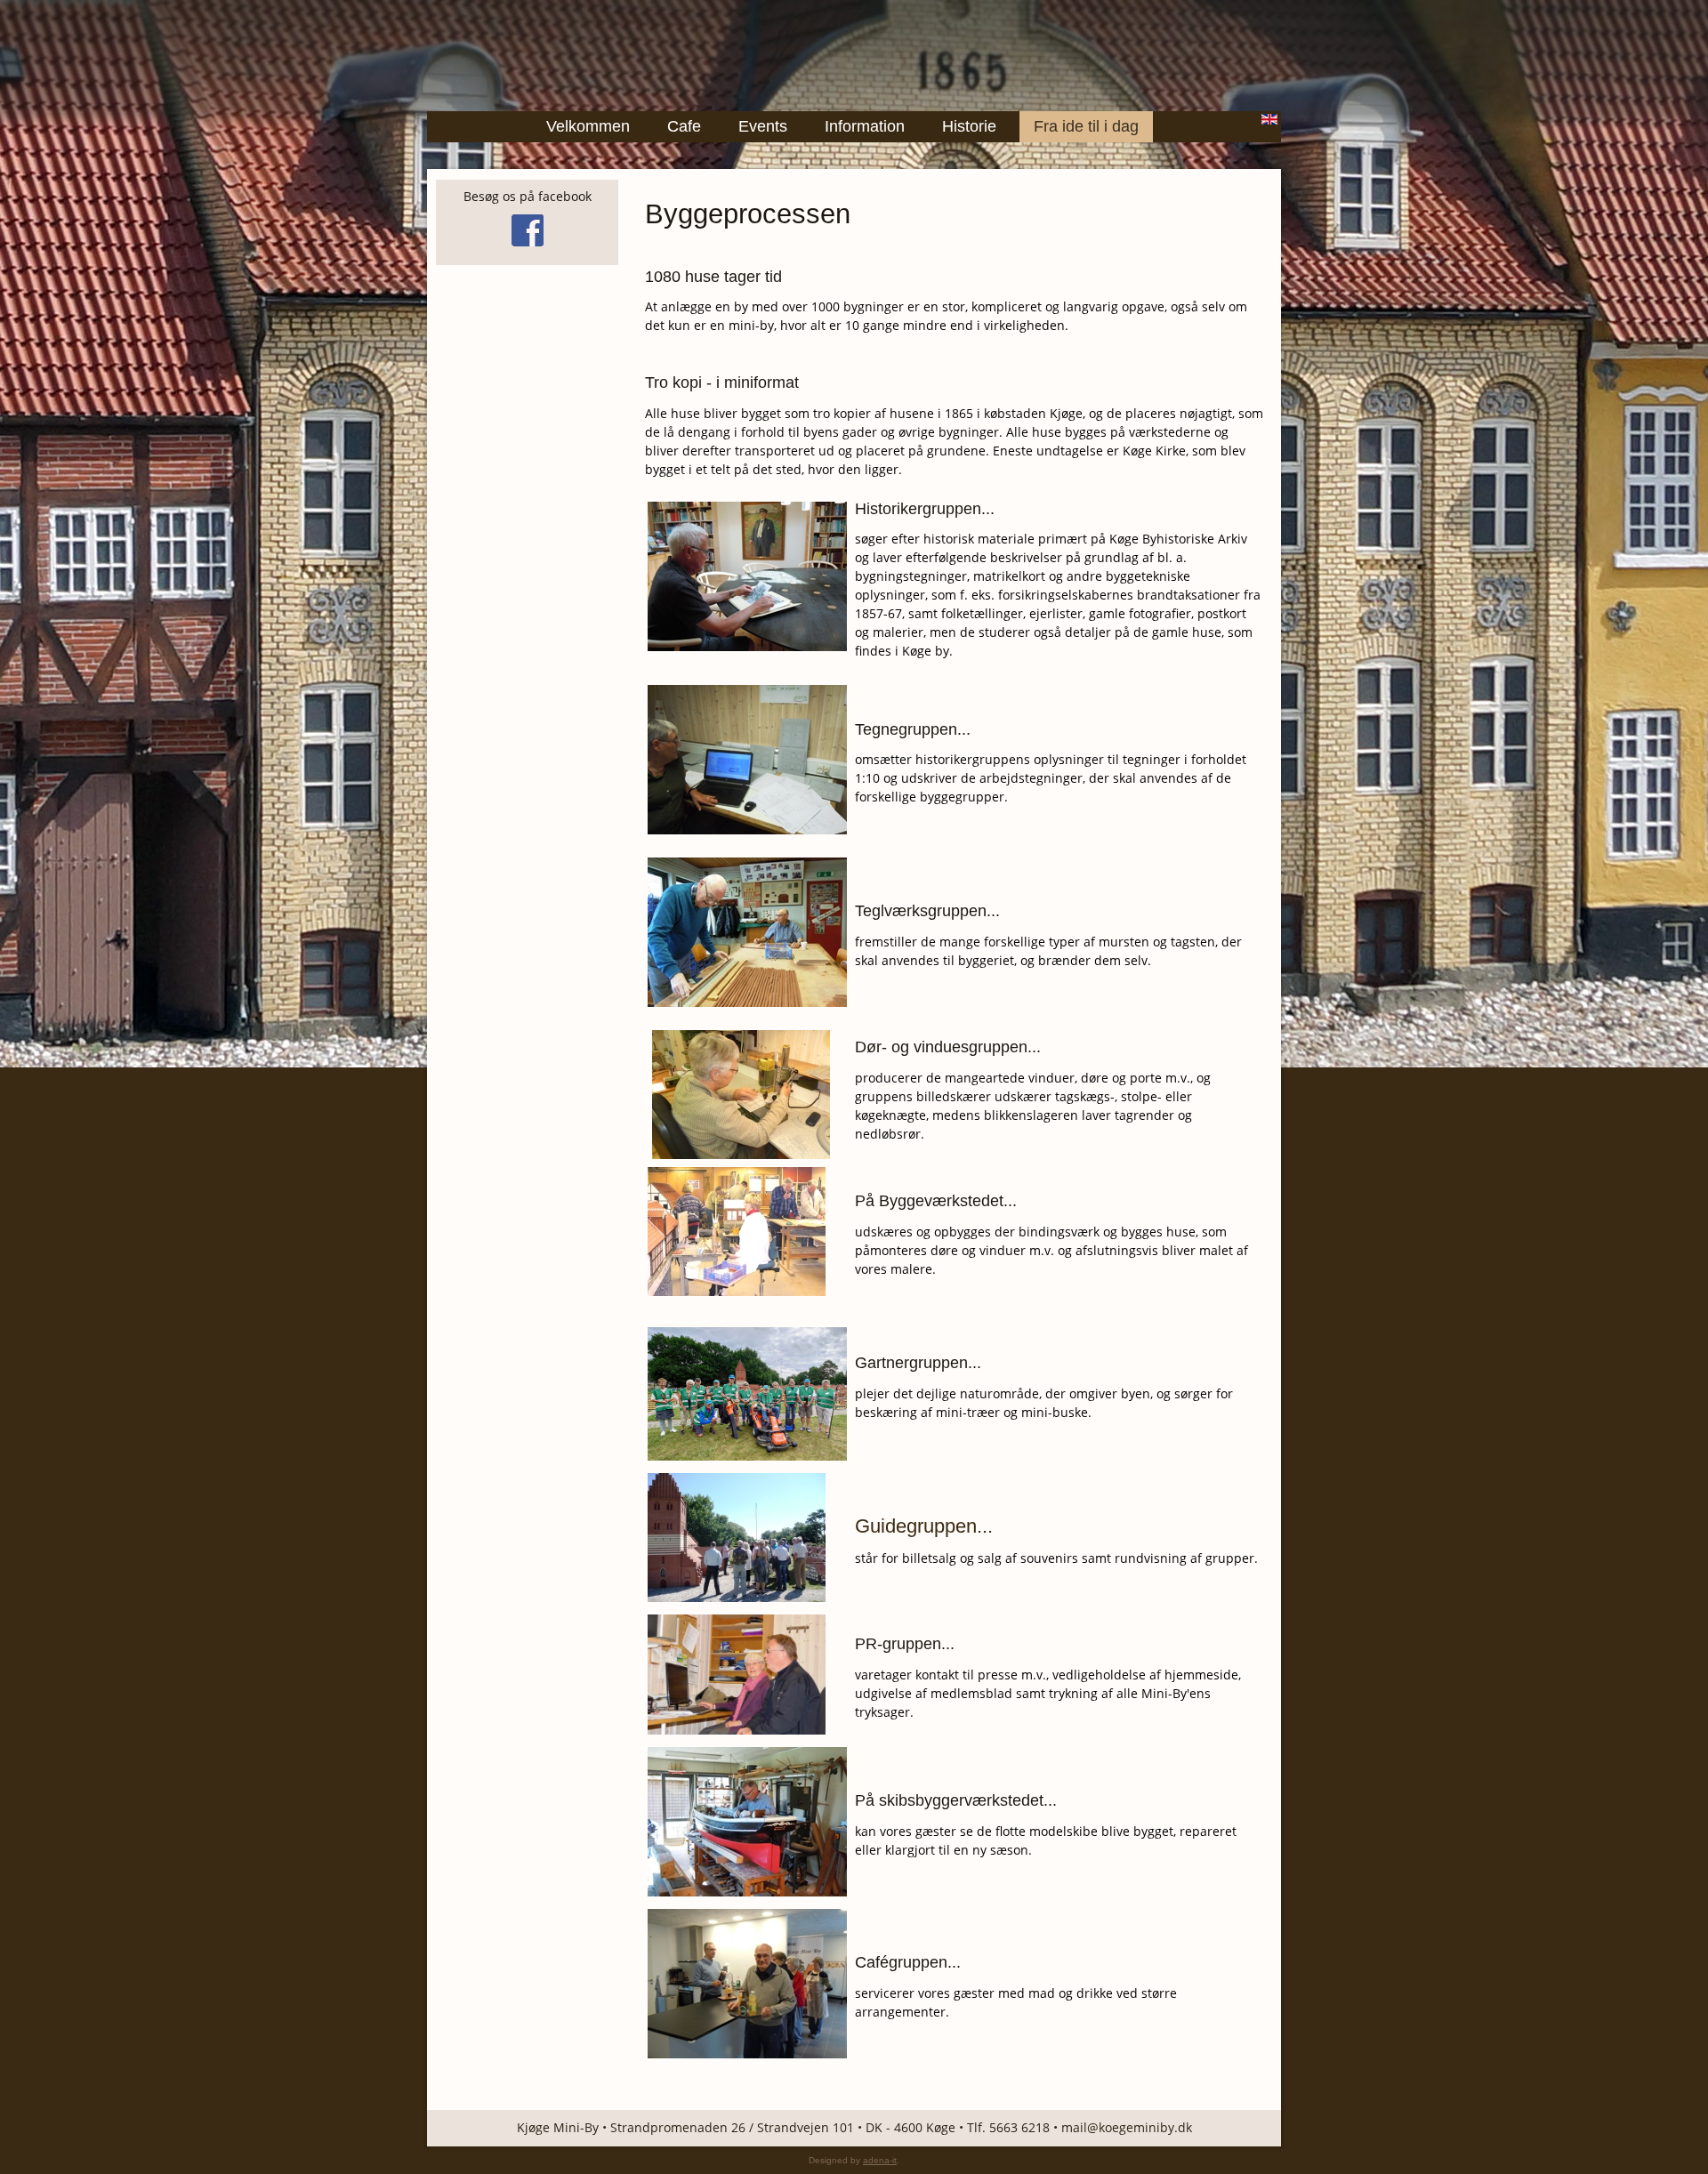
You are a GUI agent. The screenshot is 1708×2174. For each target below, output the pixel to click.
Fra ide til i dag (1086, 126)
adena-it (880, 2160)
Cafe (684, 126)
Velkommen (588, 126)
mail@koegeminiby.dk (1127, 2127)
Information (865, 126)
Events (763, 126)
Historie (969, 126)
